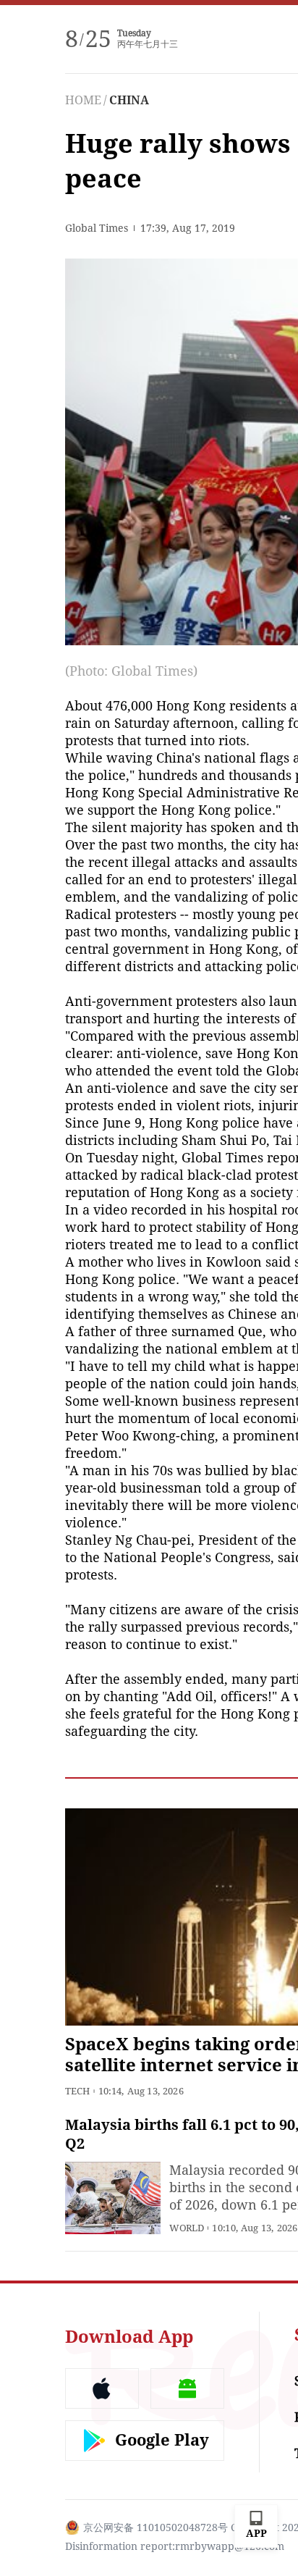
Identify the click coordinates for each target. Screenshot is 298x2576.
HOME (83, 100)
